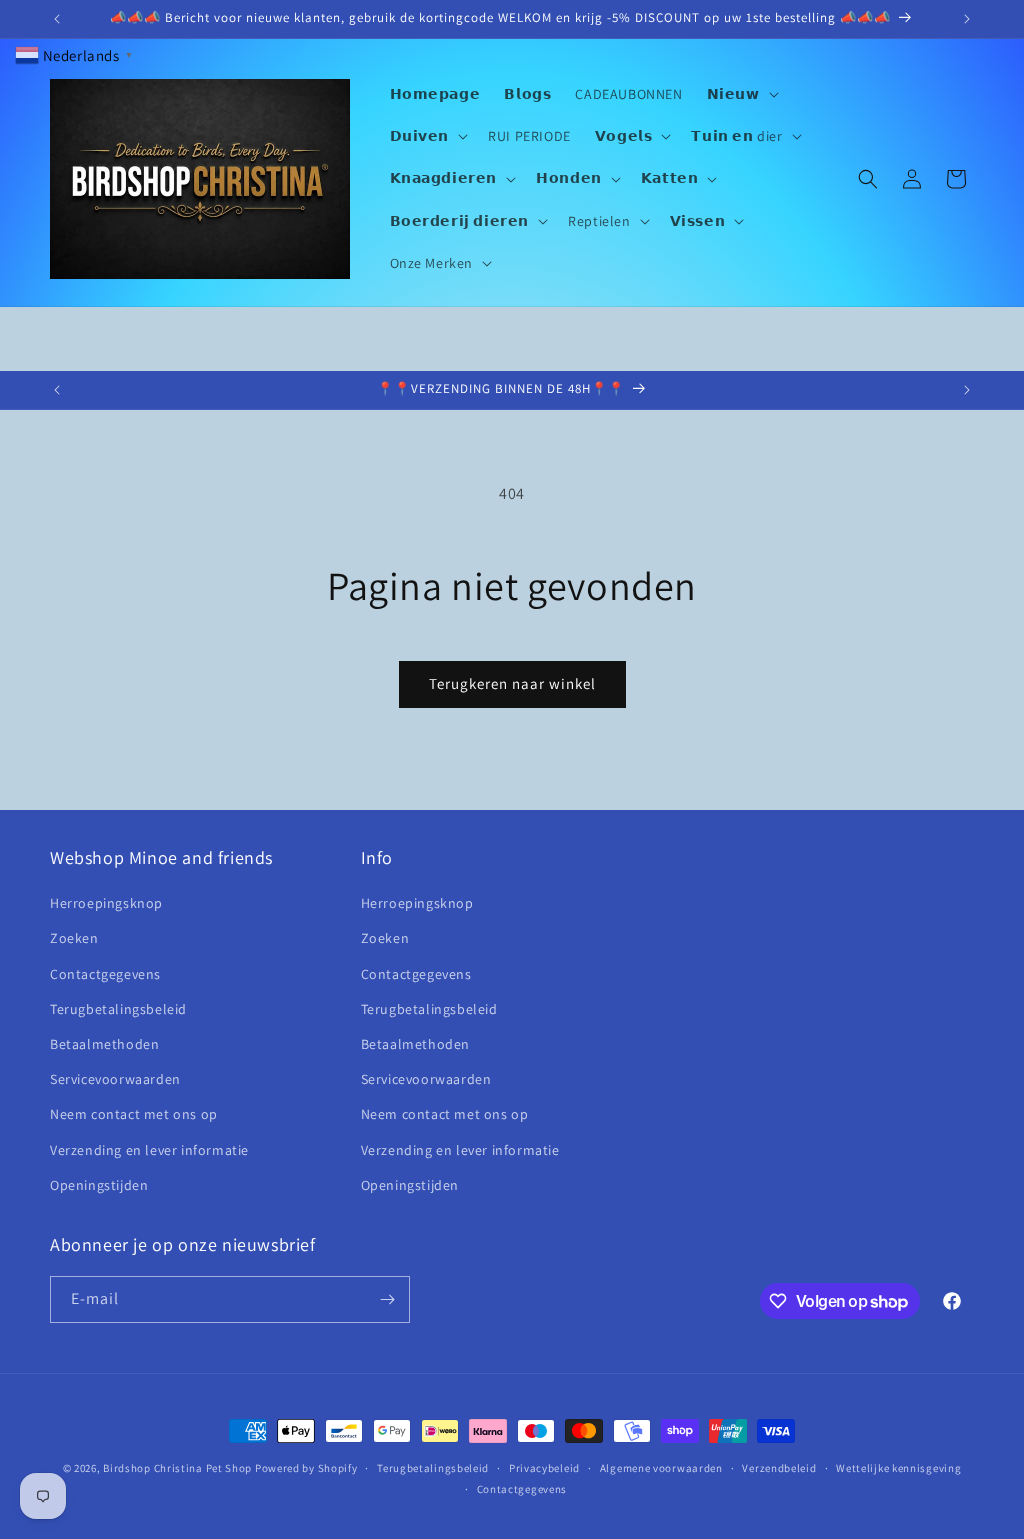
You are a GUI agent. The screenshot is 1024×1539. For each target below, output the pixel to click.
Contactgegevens (105, 974)
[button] (741, 94)
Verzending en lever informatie (149, 1150)
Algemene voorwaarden (661, 1468)
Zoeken (74, 938)
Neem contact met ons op (134, 1114)
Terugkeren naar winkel (512, 683)
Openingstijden (99, 1185)
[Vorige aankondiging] (57, 19)
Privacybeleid (544, 1468)
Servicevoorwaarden (115, 1079)
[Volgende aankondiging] (967, 19)
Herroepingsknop (106, 903)
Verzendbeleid (779, 1468)
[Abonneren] (387, 1299)
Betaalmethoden (104, 1044)
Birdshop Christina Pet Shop (177, 1468)
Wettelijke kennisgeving (898, 1468)
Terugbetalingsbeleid (118, 1009)
